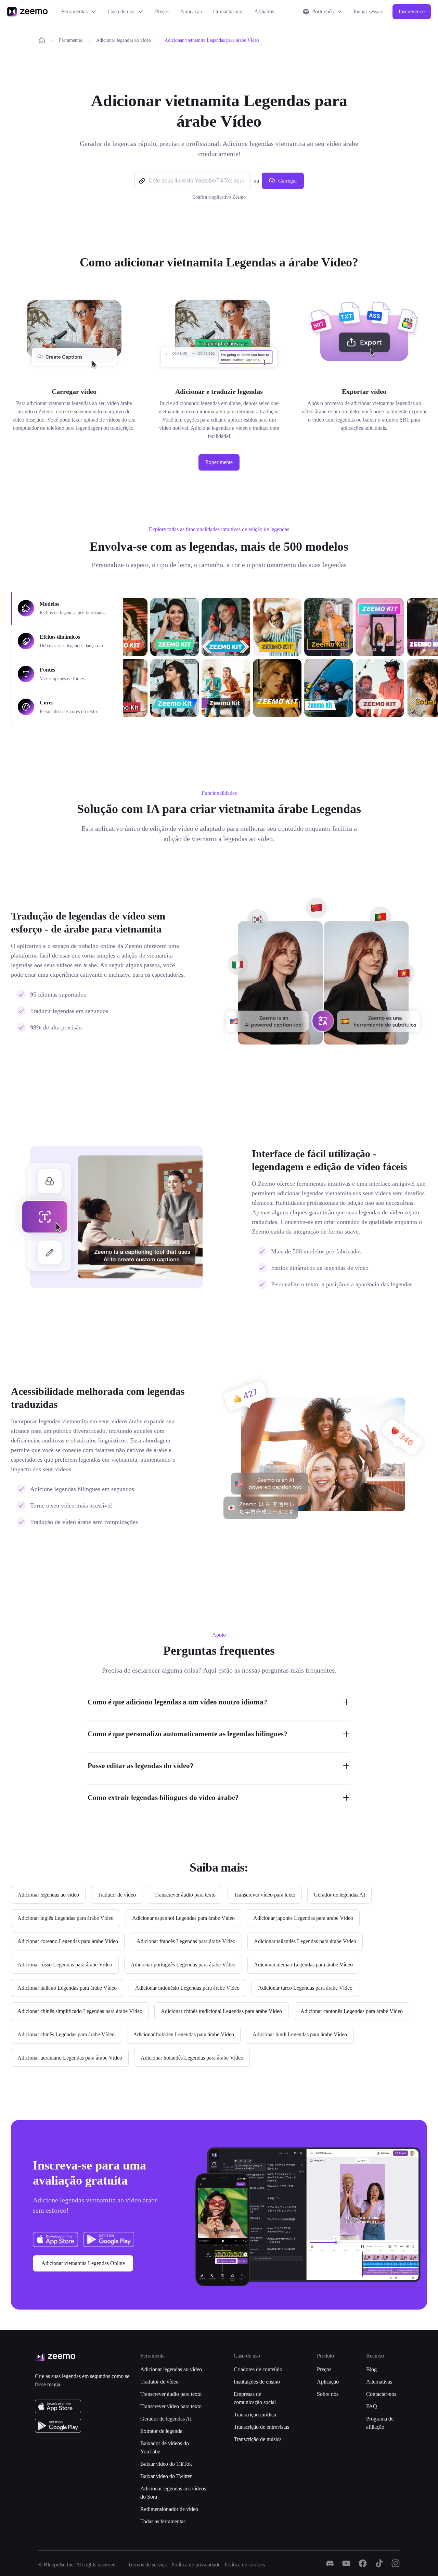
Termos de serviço (148, 2565)
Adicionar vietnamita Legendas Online (83, 2263)
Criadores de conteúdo (258, 2369)
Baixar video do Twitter (166, 2476)
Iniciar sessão (368, 11)
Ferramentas (74, 11)
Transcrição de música (258, 2439)
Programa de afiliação (380, 2423)
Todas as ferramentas (163, 2521)
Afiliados (264, 11)
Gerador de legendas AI (166, 2419)
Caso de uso (121, 11)
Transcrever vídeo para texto (171, 2406)
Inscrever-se (412, 11)
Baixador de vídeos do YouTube (165, 2447)
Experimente (219, 462)
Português (323, 11)
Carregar (288, 181)
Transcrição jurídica (255, 2415)
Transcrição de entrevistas (261, 2427)
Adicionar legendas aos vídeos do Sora (173, 2493)
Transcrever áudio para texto (171, 2394)
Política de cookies (245, 2565)
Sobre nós (328, 2394)
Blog (371, 2369)
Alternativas (379, 2382)
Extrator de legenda (161, 2431)
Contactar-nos (228, 11)
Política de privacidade (196, 2565)
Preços (162, 11)
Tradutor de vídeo (159, 2382)
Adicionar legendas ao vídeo (124, 40)
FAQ (372, 2406)
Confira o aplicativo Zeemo (219, 197)
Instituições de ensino (257, 2382)
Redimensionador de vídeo (169, 2509)
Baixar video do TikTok (166, 2464)
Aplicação (191, 11)
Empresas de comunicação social (255, 2398)
